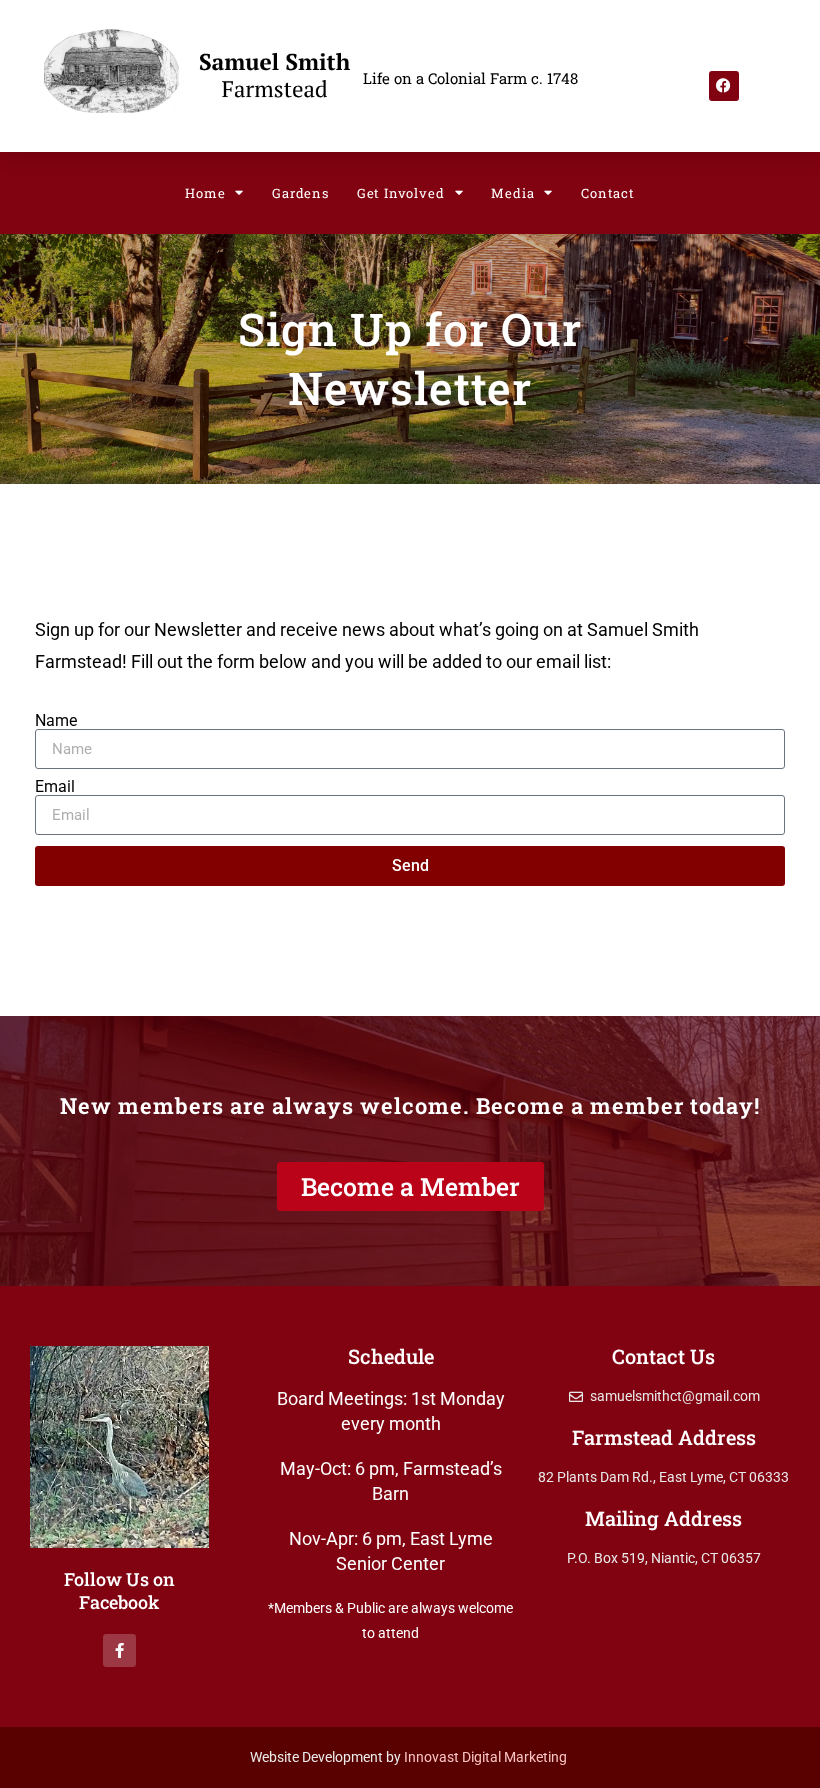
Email (55, 787)
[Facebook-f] (119, 1650)
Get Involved (401, 193)
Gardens (300, 193)
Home (205, 193)
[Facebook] (724, 86)
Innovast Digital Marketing (487, 1757)
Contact (608, 193)
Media (512, 193)
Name (56, 721)
